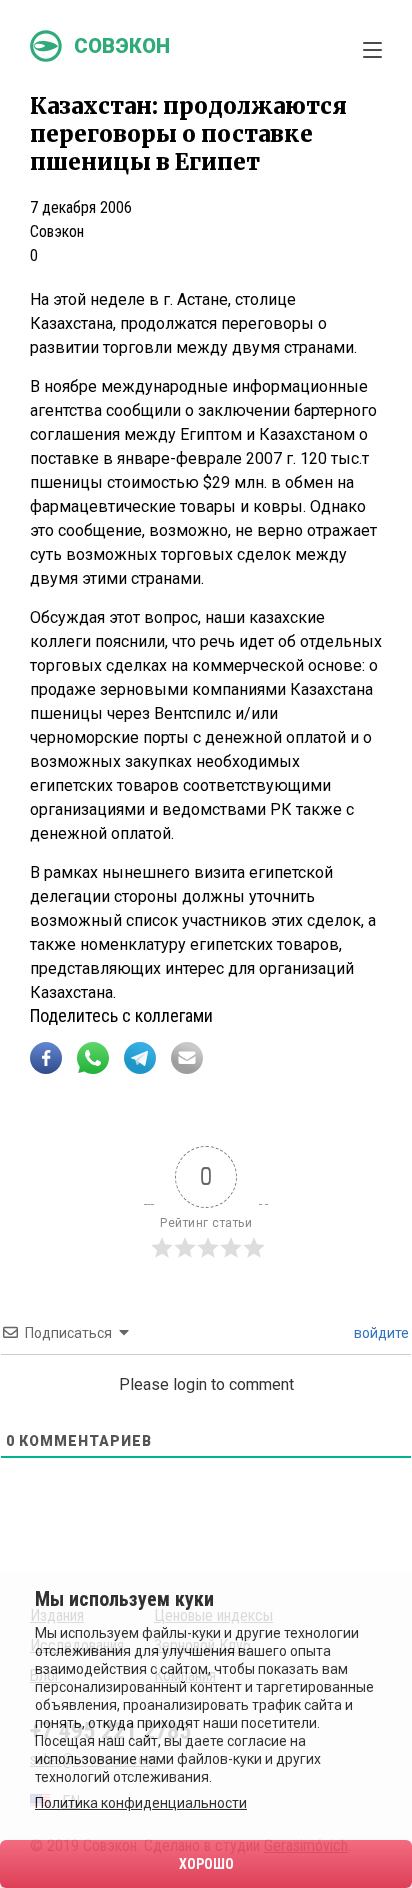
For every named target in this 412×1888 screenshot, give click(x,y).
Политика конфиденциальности (141, 1803)
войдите (380, 1333)
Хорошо (206, 1864)
